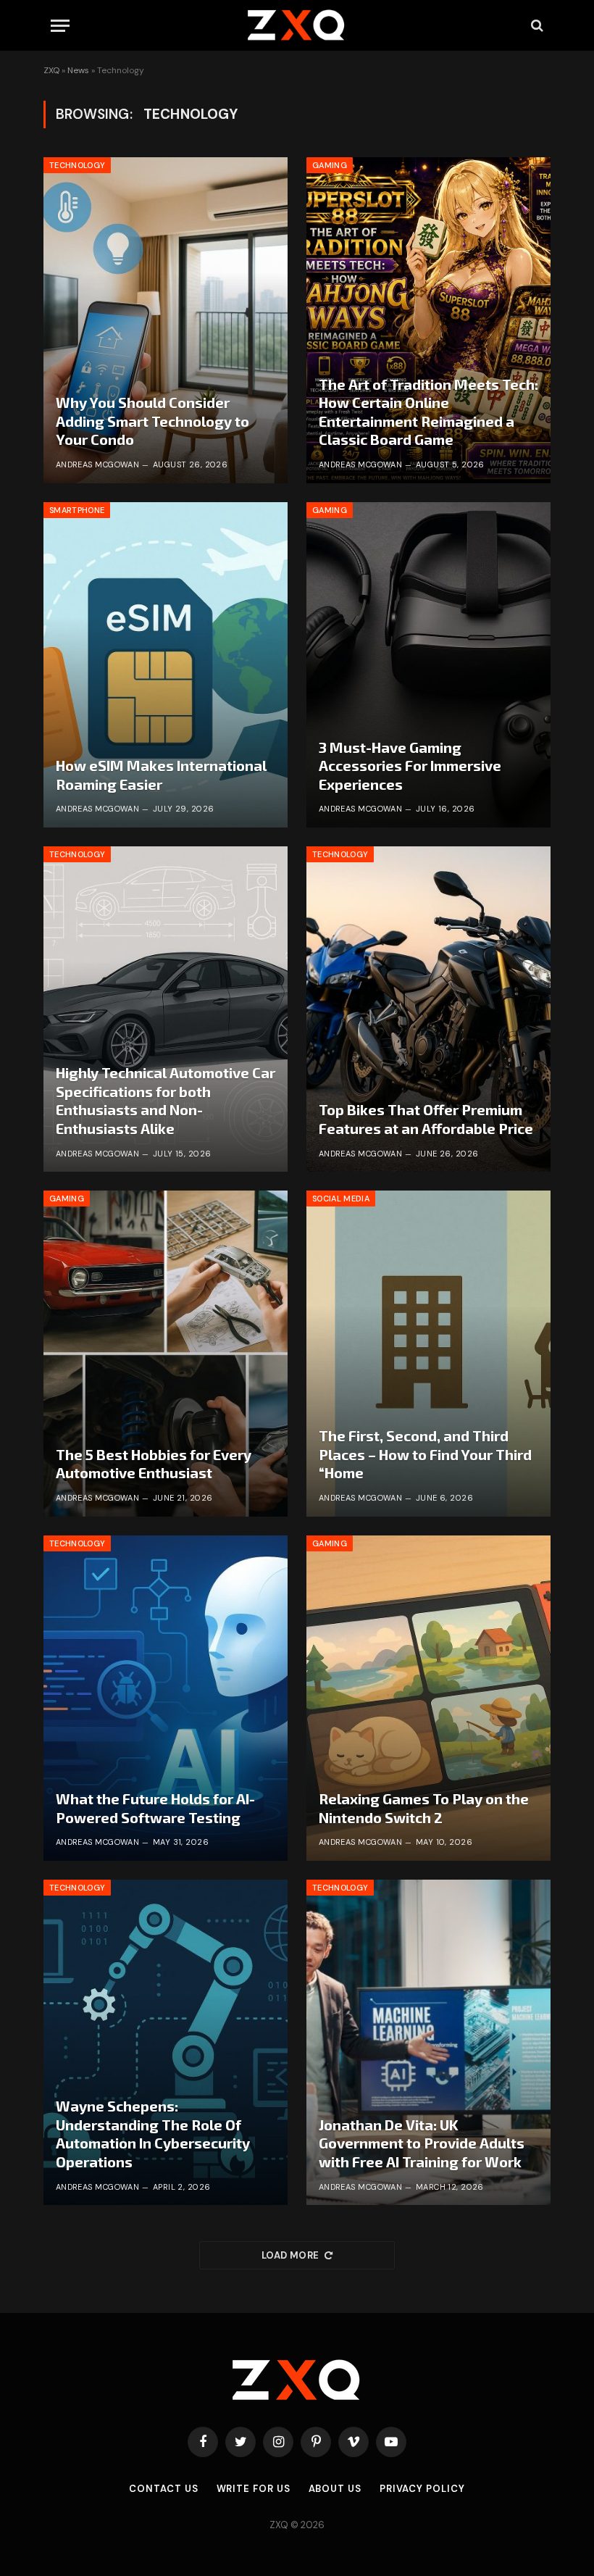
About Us (335, 2489)
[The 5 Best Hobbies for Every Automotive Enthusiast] (166, 1353)
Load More (290, 2255)
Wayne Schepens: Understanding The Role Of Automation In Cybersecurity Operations (153, 2134)
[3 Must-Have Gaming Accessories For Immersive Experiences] (428, 665)
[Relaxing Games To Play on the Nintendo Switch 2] (428, 1698)
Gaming (330, 165)
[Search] (536, 26)
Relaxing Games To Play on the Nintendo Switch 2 (424, 1808)
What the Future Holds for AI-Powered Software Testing (155, 1808)
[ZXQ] (297, 25)
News (78, 70)
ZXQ (51, 70)
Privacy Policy (422, 2489)
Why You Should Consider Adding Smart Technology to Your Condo (152, 421)
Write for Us (254, 2489)
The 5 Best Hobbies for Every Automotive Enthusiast (154, 1464)
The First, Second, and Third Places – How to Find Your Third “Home (425, 1454)
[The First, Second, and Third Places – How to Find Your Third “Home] (428, 1353)
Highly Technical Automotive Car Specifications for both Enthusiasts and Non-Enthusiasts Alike (166, 1100)
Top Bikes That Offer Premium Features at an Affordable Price (426, 1119)
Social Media (341, 1199)
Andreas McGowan (98, 464)
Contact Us (163, 2489)
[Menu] (60, 26)
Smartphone (77, 510)
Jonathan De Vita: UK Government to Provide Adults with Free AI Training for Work (422, 2143)
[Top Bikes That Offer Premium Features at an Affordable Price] (428, 1009)
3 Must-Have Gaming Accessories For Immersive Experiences (410, 766)
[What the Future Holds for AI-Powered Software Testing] (166, 1698)
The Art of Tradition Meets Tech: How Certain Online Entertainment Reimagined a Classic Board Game (428, 412)
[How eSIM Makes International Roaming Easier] (166, 665)
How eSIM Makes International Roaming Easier (161, 775)
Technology (77, 165)
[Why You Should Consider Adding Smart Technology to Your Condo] (166, 320)
